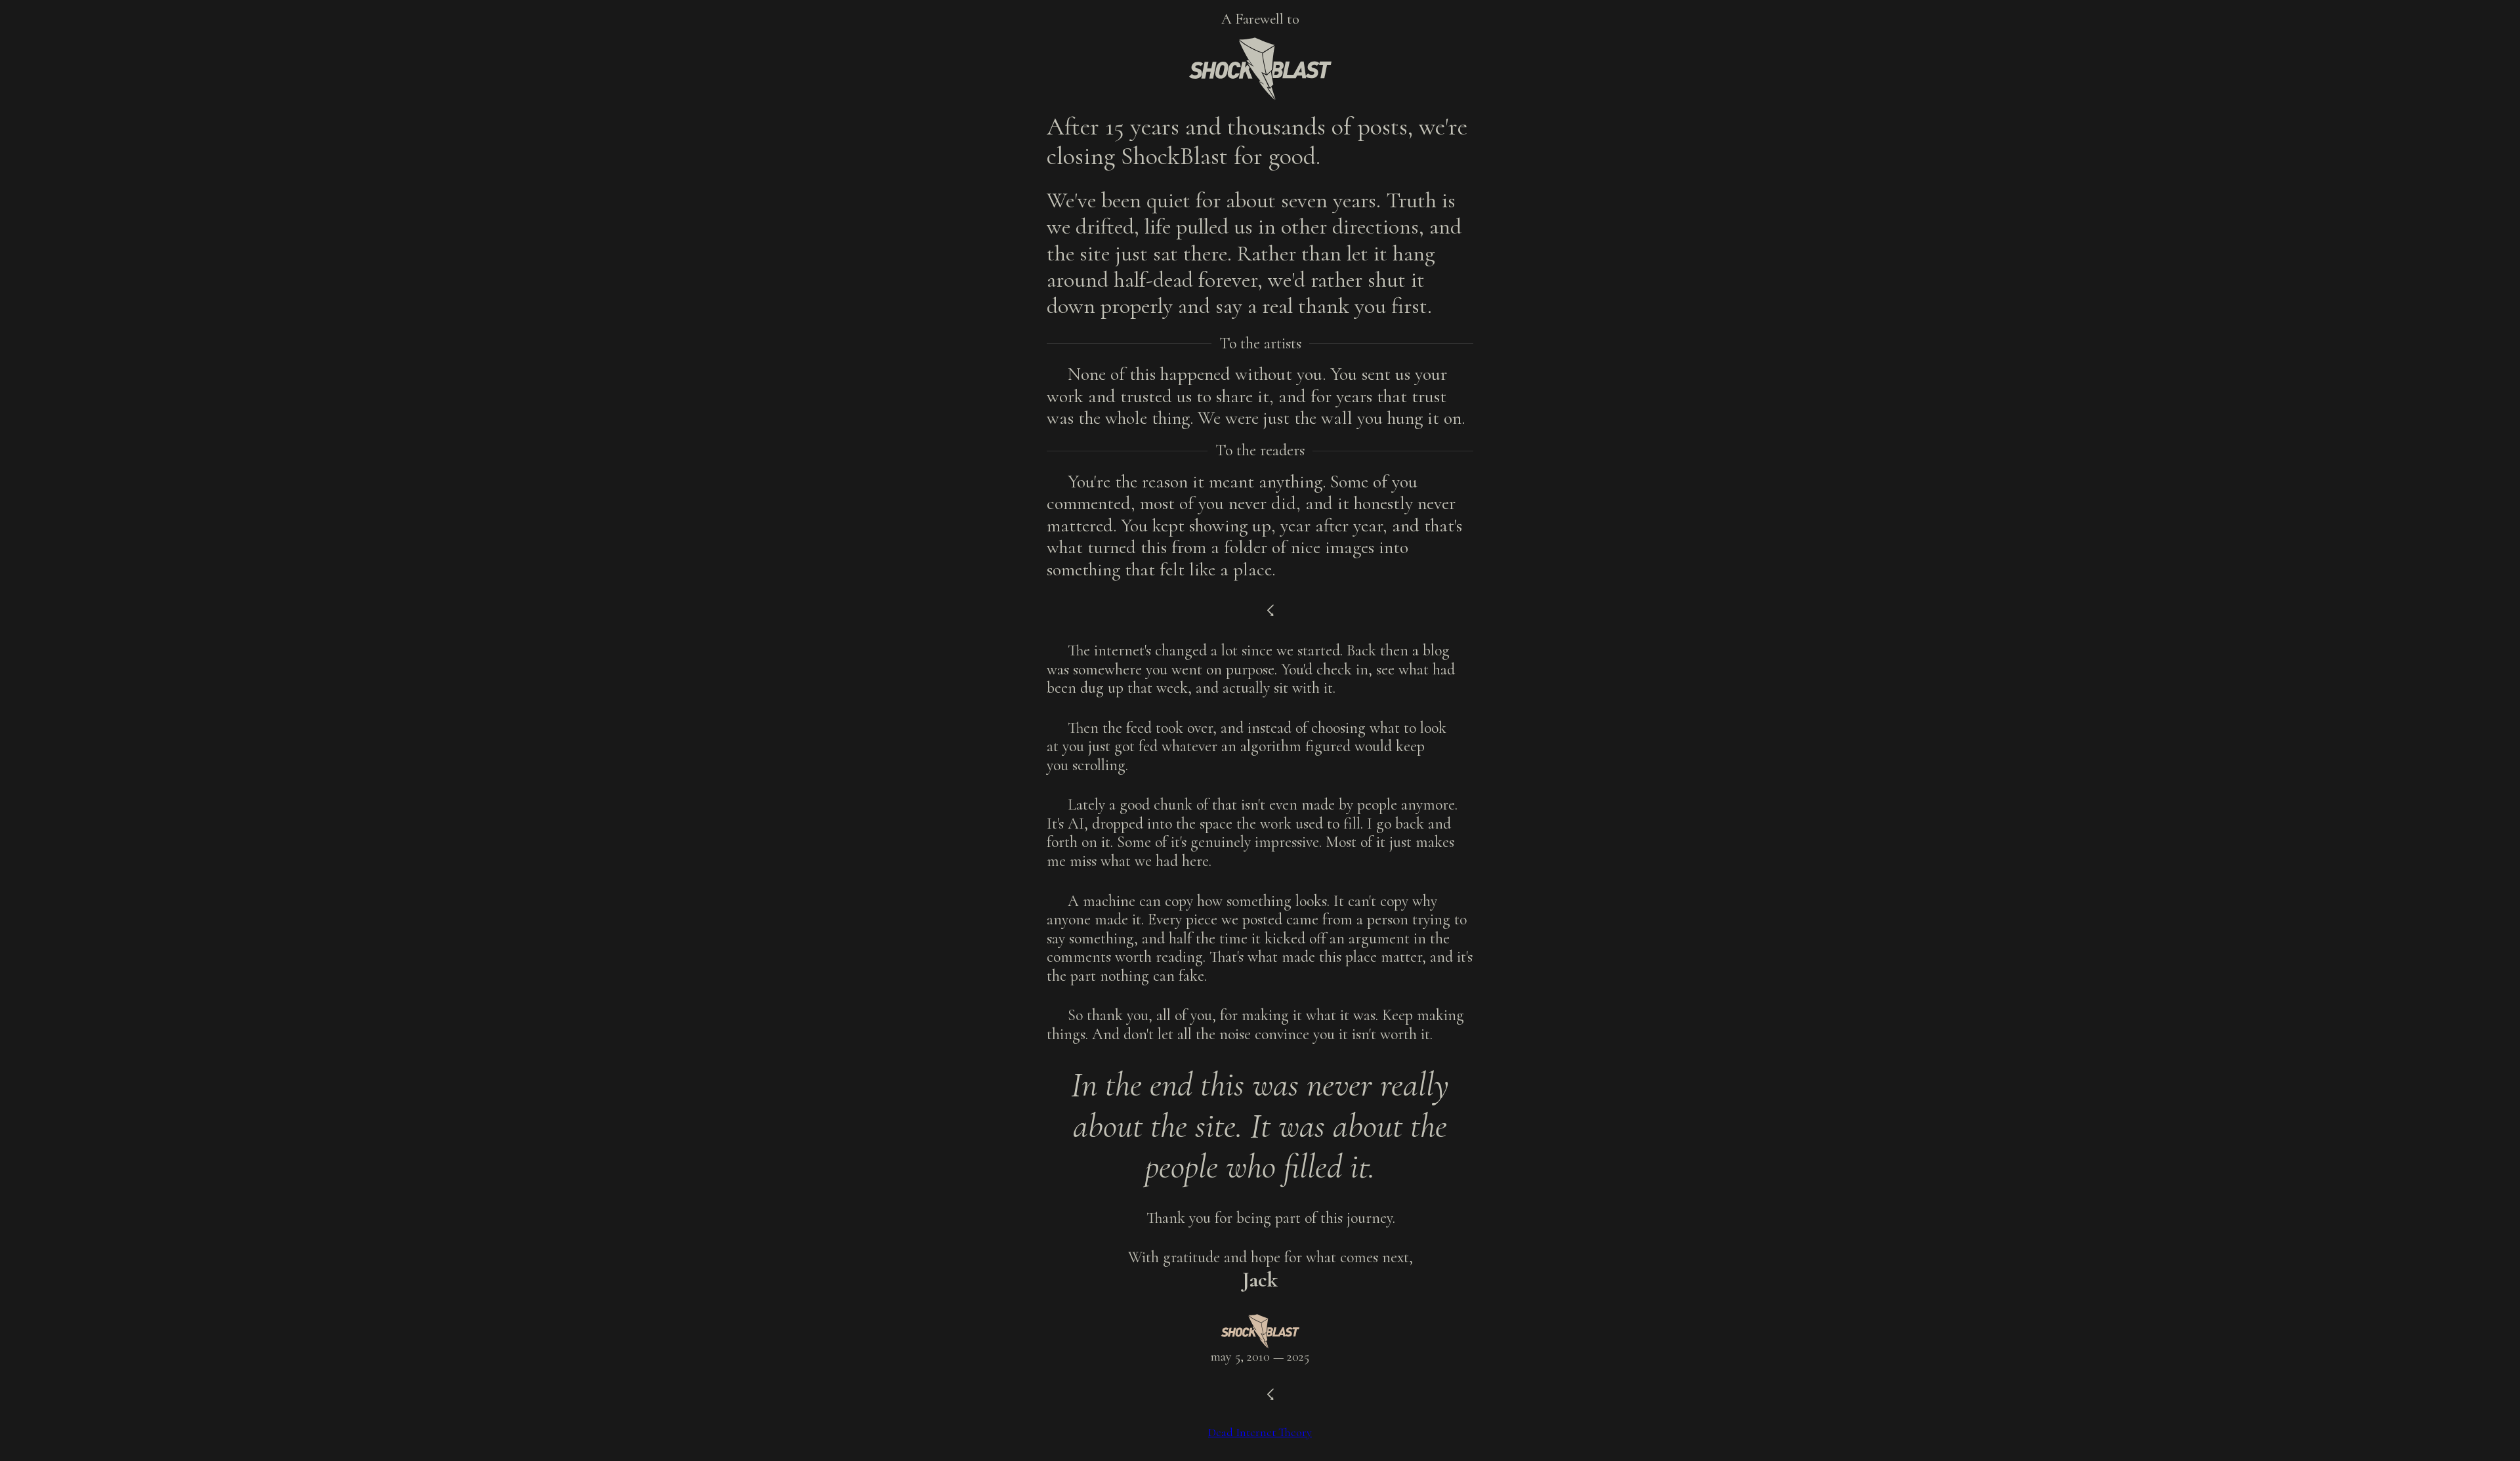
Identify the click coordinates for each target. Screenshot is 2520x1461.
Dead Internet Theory (1260, 1432)
